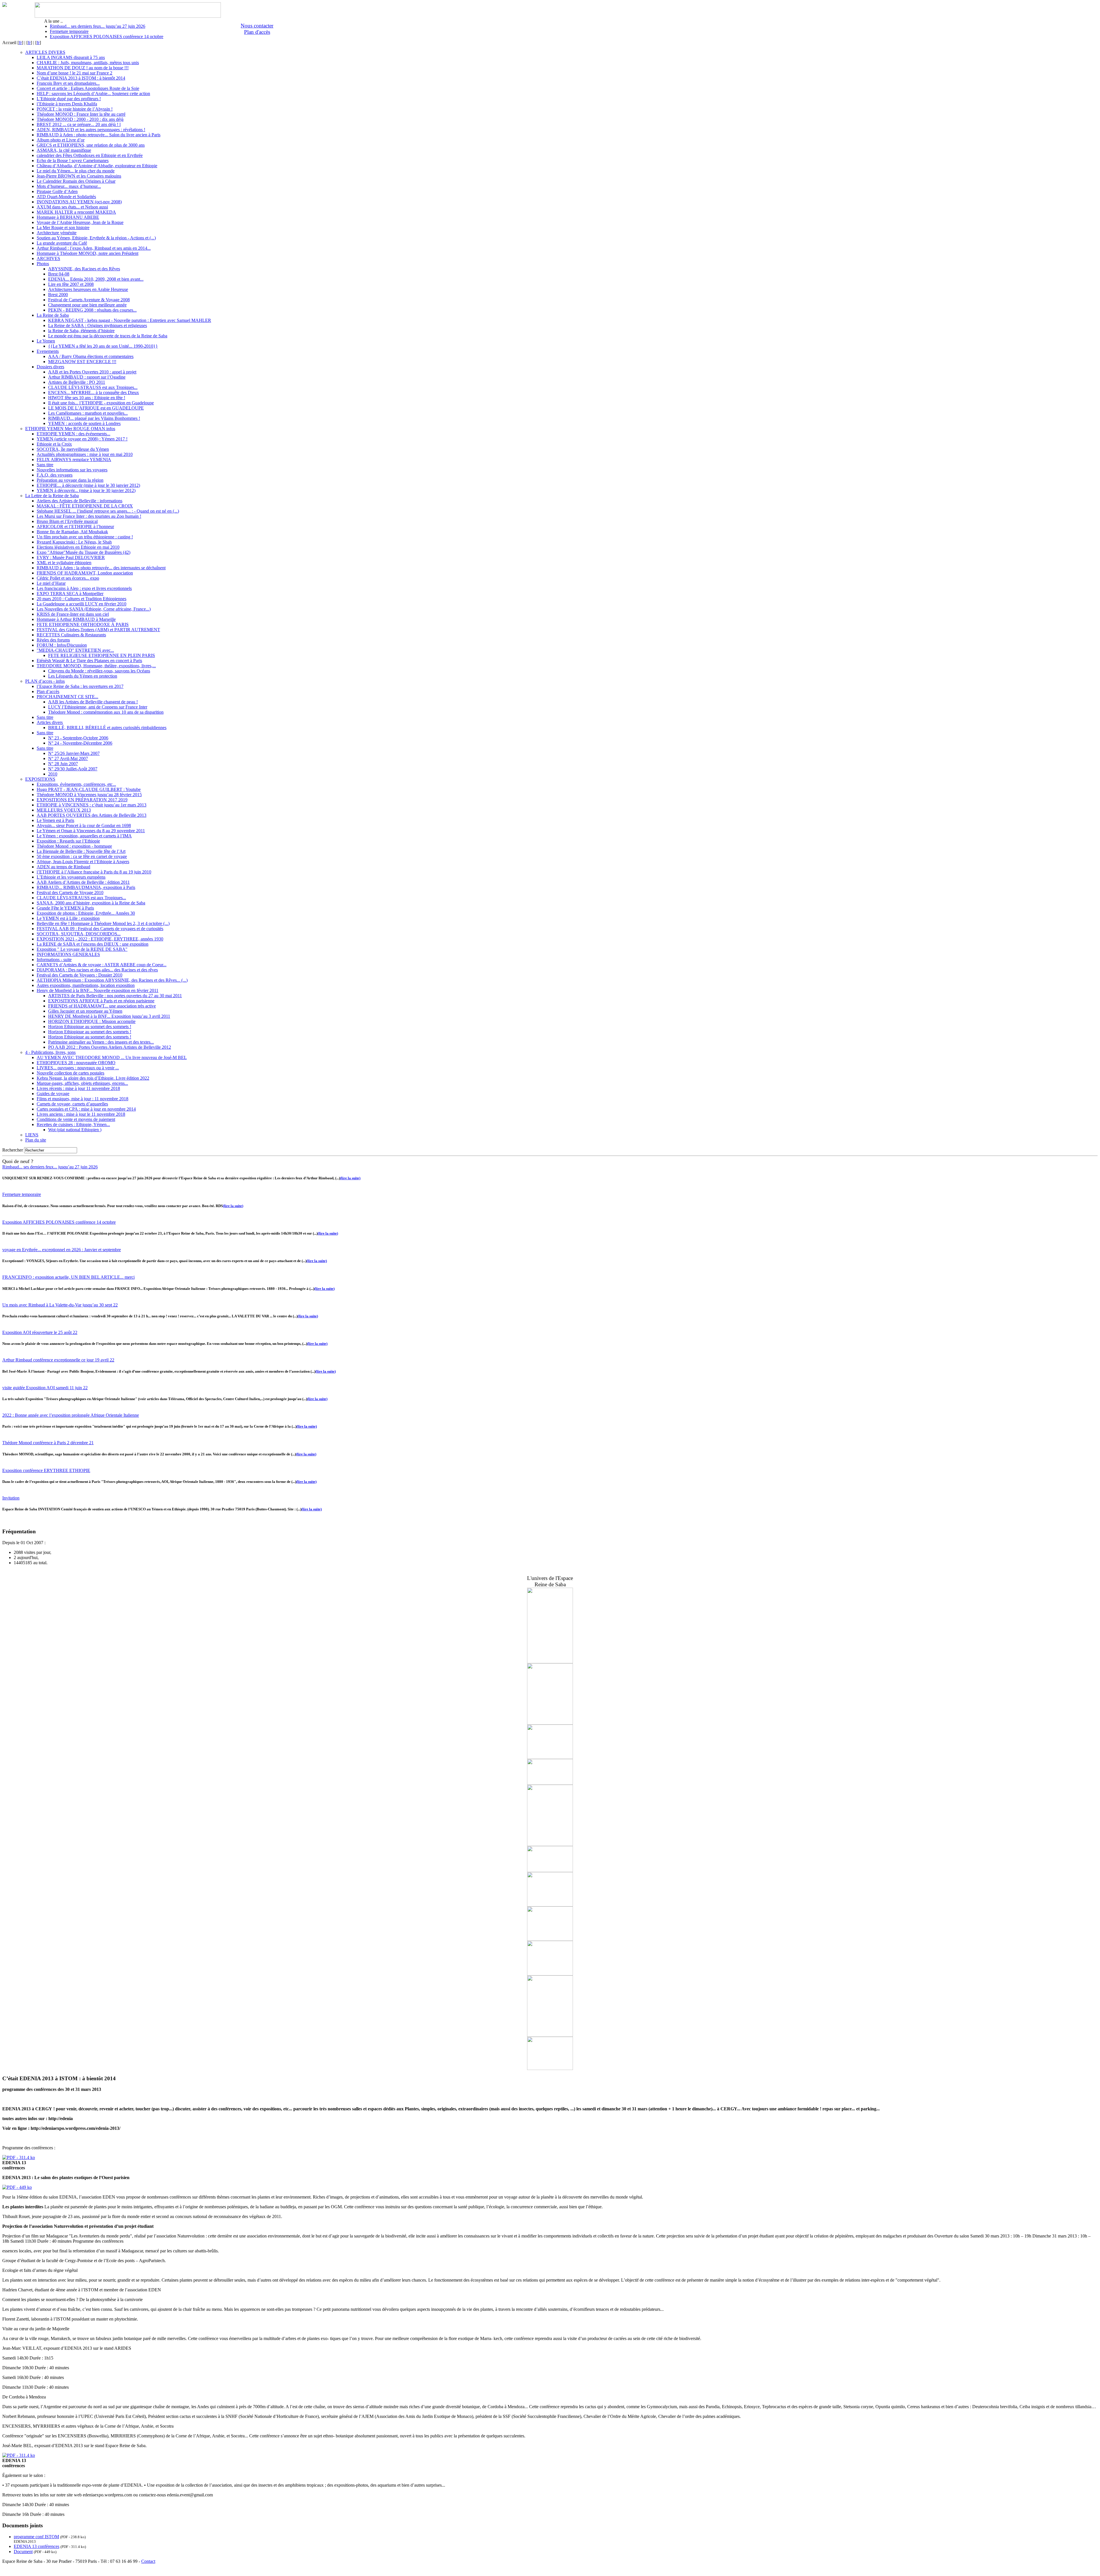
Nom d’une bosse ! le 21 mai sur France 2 (74, 73)
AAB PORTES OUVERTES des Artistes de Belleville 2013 (92, 815)
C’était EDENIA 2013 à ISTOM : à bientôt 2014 (81, 78)
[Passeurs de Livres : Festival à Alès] (550, 1783)
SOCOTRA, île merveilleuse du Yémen (73, 449)
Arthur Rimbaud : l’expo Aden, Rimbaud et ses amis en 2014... (94, 248)
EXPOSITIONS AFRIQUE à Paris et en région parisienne (101, 1001)
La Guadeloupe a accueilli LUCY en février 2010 (81, 604)
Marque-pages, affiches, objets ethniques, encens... (82, 1083)
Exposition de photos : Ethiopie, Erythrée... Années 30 (86, 913)
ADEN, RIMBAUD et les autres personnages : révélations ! (91, 130)
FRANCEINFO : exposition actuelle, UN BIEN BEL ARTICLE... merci (68, 1277)
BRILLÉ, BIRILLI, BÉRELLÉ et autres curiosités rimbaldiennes (107, 728)
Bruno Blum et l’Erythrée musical (67, 521)
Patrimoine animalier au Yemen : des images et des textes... (101, 1042)
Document (23, 2552)
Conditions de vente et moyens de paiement (76, 1119)
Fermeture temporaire (69, 31)
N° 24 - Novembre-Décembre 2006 (80, 743)
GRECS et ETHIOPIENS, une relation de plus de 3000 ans (91, 145)
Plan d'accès (257, 32)
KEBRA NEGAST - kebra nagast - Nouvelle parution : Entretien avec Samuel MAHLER (130, 320)
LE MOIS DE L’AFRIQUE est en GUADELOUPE (96, 408)
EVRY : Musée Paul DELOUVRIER (71, 557)
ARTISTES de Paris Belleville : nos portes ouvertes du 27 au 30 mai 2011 (115, 996)
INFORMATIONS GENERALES (68, 954)
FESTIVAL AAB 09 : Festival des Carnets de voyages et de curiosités (100, 929)
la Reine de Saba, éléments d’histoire (81, 331)
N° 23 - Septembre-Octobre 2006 (78, 738)
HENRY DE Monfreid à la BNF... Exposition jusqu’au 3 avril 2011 (109, 1016)
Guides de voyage (53, 1094)
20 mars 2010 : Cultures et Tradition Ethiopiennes (81, 599)
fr (20, 43)
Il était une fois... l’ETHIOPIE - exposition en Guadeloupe (101, 403)
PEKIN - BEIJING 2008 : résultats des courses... (92, 310)
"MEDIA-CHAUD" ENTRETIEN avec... (75, 650)
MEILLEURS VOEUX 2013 (64, 810)
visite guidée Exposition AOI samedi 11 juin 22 (45, 1388)
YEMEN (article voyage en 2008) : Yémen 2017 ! (82, 439)
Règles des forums (53, 640)
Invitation (11, 1498)
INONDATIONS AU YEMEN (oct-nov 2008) (79, 202)
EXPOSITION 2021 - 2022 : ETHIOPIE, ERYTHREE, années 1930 (100, 939)
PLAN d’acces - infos (45, 681)
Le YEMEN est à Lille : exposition (68, 918)
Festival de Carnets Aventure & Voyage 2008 (89, 300)
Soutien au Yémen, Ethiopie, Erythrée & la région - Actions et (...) (96, 238)
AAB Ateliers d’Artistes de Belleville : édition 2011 (83, 882)
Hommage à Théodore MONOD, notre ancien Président (88, 253)
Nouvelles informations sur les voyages (72, 470)
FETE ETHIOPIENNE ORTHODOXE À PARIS (83, 624)
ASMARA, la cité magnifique (64, 150)
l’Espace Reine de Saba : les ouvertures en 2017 (80, 686)
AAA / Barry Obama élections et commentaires (91, 356)
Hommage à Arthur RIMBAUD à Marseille (76, 619)
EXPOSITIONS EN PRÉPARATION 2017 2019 (82, 800)
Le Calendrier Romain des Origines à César (76, 181)
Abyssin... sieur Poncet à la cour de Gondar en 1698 (84, 825)
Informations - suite (54, 960)
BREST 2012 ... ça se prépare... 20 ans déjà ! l (79, 124)
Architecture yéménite (57, 233)
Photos (43, 264)
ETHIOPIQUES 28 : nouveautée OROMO (76, 1063)
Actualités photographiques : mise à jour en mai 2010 (85, 454)
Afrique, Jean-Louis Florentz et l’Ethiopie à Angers (83, 862)
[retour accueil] (5, 5)
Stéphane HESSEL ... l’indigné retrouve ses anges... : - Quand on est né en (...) (108, 511)
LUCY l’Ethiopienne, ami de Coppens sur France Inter (98, 707)
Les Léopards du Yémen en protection (83, 676)
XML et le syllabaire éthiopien (64, 563)
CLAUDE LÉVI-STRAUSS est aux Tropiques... (93, 387)
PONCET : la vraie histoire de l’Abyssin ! (75, 109)
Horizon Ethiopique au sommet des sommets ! (90, 1027)
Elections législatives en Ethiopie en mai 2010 (78, 547)
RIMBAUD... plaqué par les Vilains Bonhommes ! (94, 418)
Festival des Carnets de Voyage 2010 (70, 893)
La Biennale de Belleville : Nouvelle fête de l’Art (81, 851)
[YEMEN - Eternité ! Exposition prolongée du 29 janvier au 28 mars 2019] (550, 2035)
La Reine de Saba (53, 315)
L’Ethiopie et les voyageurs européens (71, 877)
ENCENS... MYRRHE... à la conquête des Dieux (94, 392)
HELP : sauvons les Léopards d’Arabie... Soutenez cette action (93, 94)
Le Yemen (46, 341)
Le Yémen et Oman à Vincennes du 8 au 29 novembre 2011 (91, 831)
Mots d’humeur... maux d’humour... (69, 186)
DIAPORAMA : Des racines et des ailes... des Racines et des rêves (97, 970)
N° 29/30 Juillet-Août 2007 (73, 769)
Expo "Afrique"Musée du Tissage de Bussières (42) (84, 552)
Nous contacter (257, 26)
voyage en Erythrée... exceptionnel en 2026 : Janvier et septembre (62, 1250)
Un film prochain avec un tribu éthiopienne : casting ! (85, 537)
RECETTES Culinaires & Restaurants (71, 635)
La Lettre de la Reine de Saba (52, 496)
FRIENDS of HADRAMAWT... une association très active (102, 1006)
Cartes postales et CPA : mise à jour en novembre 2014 (86, 1109)
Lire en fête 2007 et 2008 (71, 284)
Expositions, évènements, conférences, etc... (76, 784)
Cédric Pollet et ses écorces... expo (68, 578)
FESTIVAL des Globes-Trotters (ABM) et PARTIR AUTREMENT (98, 630)
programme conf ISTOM (36, 2537)
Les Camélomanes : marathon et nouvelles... (88, 413)
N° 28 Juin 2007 (63, 764)
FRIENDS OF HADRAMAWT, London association (85, 573)
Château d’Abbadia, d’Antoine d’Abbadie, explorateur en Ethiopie (97, 166)
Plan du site (36, 1140)
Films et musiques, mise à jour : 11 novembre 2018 (82, 1099)
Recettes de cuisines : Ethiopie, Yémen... (73, 1124)
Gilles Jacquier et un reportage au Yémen (85, 1011)
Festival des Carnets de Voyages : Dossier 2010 (79, 975)
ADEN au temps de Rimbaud (63, 867)
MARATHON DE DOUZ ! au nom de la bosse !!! (83, 68)
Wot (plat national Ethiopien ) (75, 1130)
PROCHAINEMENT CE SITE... (67, 697)
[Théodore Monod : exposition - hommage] (550, 1905)
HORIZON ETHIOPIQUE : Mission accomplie (92, 1021)
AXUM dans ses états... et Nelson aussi (72, 207)
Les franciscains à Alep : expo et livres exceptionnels (84, 588)
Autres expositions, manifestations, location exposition (86, 985)
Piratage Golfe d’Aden (57, 191)
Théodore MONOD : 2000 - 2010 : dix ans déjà (80, 119)
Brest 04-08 (59, 274)
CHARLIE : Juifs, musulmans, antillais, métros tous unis (88, 63)
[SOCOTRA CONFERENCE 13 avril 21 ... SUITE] (550, 1662)
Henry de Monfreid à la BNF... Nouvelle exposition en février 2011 (98, 990)
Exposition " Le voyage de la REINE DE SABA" (82, 949)
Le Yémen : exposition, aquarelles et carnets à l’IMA (84, 836)
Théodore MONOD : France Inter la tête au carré (81, 114)
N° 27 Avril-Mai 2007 (68, 758)
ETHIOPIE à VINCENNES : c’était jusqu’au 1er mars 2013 (92, 805)
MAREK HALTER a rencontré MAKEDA (76, 212)
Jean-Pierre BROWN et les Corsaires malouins (79, 176)
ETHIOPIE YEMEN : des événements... (73, 434)
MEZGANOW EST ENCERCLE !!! (82, 362)
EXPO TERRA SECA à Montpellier (70, 594)
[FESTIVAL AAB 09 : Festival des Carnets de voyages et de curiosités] (550, 1844)
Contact (148, 2561)
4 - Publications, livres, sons (50, 1052)
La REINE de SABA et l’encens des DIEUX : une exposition (93, 944)
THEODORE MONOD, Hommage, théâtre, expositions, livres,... (96, 666)
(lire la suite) (350, 1178)
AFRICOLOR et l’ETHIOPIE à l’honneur (75, 527)
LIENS (32, 1135)
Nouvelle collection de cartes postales (70, 1073)
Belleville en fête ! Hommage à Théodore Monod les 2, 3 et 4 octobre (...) (103, 923)
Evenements (48, 351)
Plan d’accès (48, 691)
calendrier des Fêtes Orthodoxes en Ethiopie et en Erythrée (90, 155)
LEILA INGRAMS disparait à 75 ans (71, 57)
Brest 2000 (58, 295)
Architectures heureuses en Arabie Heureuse (88, 289)
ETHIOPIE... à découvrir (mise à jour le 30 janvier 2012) (88, 485)
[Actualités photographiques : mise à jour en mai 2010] (550, 1974)
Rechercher (13, 1150)
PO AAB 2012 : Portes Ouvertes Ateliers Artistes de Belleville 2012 (110, 1047)
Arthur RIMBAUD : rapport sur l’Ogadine (87, 377)
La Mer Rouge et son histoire (63, 228)
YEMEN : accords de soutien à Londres (84, 423)
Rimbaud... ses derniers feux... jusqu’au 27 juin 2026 (98, 26)
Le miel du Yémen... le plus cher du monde (76, 171)
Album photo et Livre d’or (61, 140)
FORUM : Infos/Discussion (62, 645)
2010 (53, 774)
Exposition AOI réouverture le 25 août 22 (40, 1332)
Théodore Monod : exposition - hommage (74, 846)
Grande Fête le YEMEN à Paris (65, 908)
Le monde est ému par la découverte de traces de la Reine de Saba (108, 336)
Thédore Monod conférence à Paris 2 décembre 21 (48, 1443)
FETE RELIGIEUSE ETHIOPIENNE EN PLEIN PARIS (102, 655)
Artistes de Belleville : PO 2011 (77, 382)
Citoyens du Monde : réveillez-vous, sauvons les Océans (99, 671)
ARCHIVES (48, 258)
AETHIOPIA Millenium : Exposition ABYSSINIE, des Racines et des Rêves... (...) (112, 980)
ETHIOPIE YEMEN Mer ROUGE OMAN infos (70, 429)
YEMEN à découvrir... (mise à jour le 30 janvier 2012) (86, 490)
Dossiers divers (50, 367)
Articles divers (50, 722)
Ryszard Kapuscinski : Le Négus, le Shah (74, 542)
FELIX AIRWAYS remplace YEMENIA (74, 459)
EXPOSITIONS (40, 779)
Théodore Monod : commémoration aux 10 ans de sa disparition (106, 712)
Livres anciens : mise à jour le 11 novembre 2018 (81, 1114)
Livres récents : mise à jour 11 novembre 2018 (78, 1088)
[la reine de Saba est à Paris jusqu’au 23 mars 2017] (550, 1757)
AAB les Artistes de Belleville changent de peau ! (93, 702)
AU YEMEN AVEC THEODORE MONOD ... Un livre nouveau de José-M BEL (112, 1057)
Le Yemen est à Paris (55, 820)
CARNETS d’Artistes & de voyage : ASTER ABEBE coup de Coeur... (102, 965)
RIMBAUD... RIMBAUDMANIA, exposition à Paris (86, 887)
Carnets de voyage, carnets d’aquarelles (72, 1104)
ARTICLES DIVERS (45, 52)
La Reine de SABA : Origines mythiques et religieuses (98, 325)
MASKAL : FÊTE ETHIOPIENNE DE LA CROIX (85, 506)
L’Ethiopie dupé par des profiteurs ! (69, 99)
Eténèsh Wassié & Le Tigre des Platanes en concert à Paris (89, 661)
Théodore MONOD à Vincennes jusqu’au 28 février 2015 (89, 795)
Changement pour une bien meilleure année (87, 305)
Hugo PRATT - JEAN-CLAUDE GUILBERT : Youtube (89, 789)
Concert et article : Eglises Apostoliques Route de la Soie (88, 88)
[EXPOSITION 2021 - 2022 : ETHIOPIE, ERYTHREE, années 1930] (550, 1870)
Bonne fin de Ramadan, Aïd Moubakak (72, 532)
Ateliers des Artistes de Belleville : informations (79, 501)
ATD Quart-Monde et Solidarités (66, 197)
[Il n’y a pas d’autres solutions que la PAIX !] (550, 1723)
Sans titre (45, 465)
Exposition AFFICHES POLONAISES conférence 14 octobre (107, 37)
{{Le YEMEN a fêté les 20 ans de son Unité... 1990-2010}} (103, 346)
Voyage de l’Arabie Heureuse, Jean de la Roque (80, 222)
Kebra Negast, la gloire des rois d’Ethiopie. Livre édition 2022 (93, 1078)
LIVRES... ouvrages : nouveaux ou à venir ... (78, 1068)
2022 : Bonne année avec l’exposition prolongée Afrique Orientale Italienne (71, 1415)
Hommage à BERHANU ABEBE (68, 217)
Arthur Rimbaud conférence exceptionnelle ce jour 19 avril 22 (58, 1360)
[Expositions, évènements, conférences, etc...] (550, 2068)
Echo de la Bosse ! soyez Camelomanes (73, 161)
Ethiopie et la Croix (54, 444)
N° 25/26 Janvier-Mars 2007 (74, 753)
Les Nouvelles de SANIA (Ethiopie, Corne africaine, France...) (94, 609)
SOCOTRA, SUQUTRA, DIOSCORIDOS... (79, 934)
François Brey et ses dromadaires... (68, 83)
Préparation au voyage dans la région (70, 480)
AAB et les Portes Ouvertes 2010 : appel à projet (92, 372)
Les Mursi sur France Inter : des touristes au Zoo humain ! (89, 516)
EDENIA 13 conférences (37, 2546)
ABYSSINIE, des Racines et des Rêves (84, 269)
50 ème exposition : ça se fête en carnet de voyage (82, 856)
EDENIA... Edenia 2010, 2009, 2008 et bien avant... (96, 279)
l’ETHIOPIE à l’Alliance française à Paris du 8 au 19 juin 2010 (94, 872)
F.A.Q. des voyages (55, 475)
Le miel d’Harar (51, 583)
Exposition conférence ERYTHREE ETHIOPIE (46, 1470)
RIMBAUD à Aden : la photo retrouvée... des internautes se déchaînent (101, 568)
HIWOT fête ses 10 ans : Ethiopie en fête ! (87, 398)
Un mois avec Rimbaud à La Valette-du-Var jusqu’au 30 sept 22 (60, 1305)
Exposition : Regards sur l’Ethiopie (68, 841)
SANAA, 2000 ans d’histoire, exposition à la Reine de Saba (91, 903)
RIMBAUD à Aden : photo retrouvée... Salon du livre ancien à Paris (99, 135)
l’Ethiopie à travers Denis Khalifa (67, 104)
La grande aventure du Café (62, 243)
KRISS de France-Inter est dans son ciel (73, 614)
